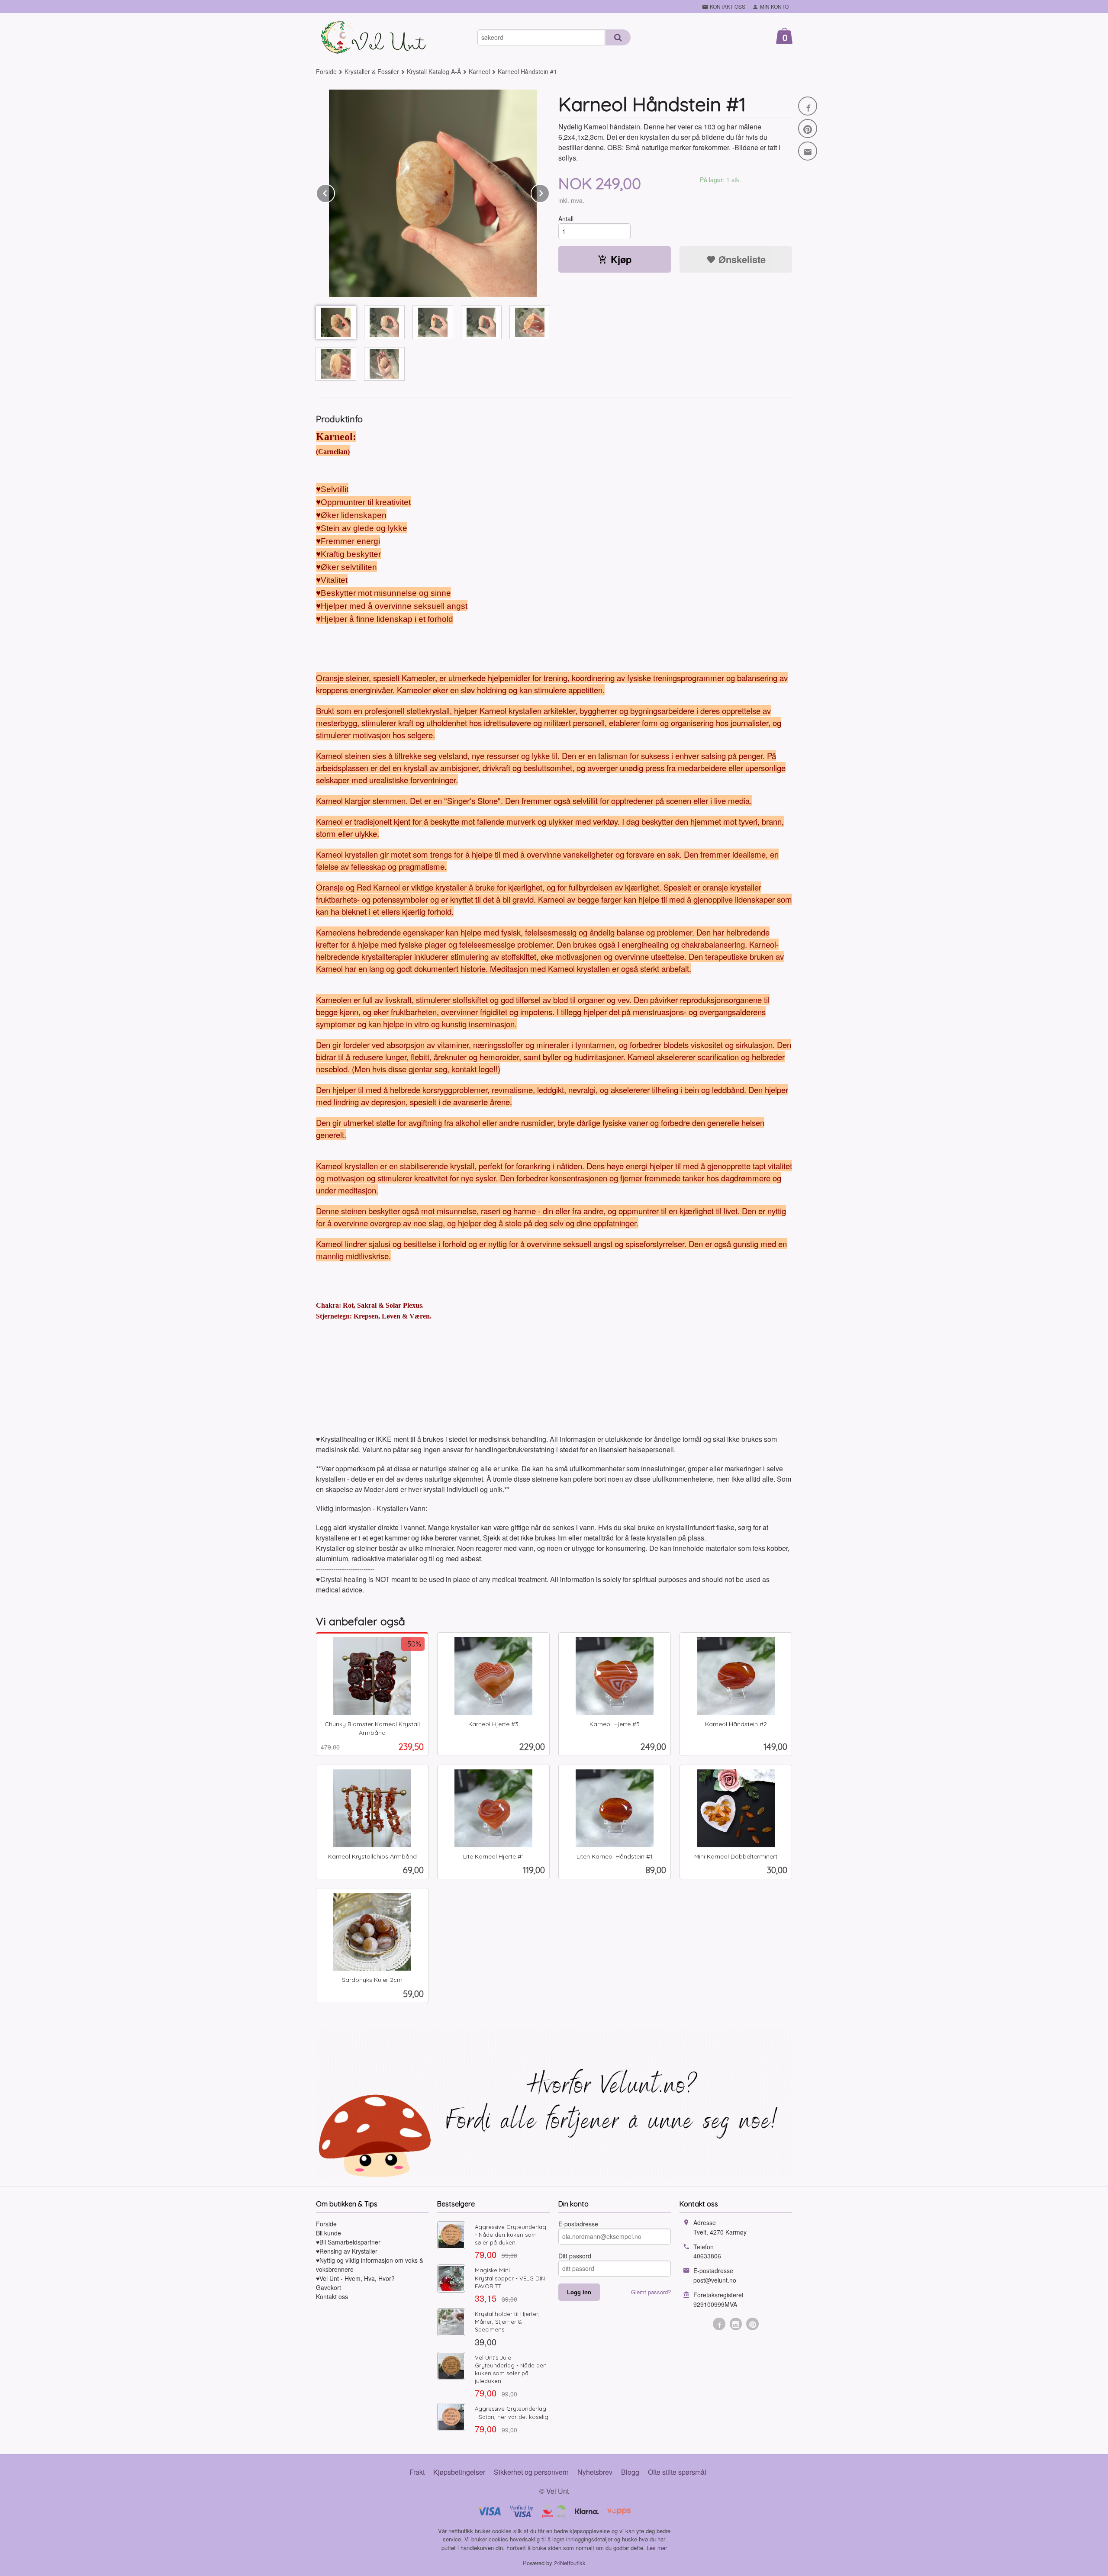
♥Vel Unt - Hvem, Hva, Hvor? (355, 2278)
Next (549, 192)
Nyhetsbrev (595, 2472)
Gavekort (329, 2287)
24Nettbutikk (570, 2563)
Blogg (630, 2472)
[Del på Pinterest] (808, 129)
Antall (566, 219)
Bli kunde (329, 2233)
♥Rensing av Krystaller (347, 2251)
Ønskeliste (741, 259)
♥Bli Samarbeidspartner (348, 2242)
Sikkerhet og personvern (531, 2472)
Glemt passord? (651, 2292)
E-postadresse (578, 2224)
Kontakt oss (332, 2296)
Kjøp (621, 259)
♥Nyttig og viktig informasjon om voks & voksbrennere (370, 2265)
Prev (335, 192)
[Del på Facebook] (808, 106)
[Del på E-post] (808, 151)
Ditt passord (575, 2256)
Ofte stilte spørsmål (677, 2472)
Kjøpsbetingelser (459, 2472)
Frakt (417, 2472)
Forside (326, 71)
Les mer (657, 2548)
